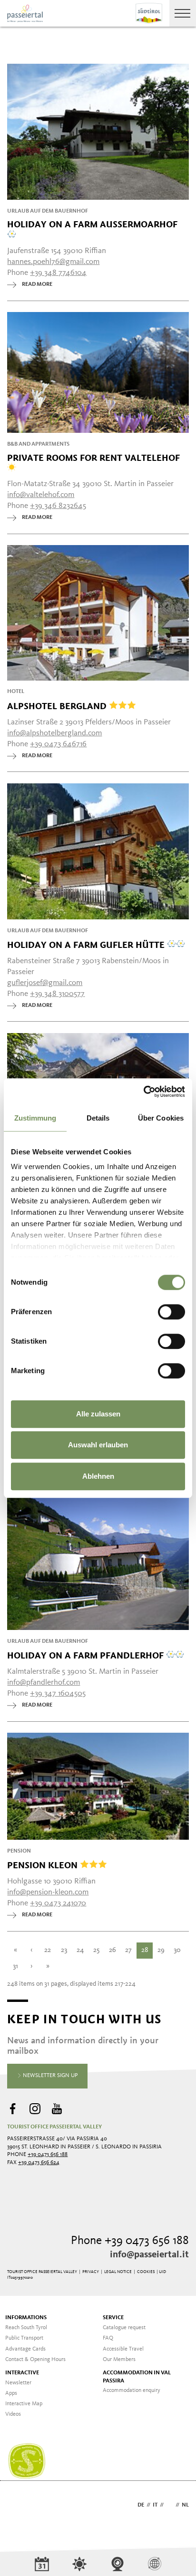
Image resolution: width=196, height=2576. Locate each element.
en (170, 2505)
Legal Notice (118, 2272)
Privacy (91, 2272)
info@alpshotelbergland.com (54, 733)
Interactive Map (24, 2404)
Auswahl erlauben (98, 1445)
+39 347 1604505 (58, 1693)
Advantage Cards (25, 2349)
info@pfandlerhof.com (44, 1683)
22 (48, 1950)
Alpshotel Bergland (58, 706)
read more (37, 284)
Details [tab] (98, 1118)
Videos (13, 2414)
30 (177, 1950)
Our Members (119, 2360)
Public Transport (24, 2338)
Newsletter (18, 2383)
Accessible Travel (123, 2349)
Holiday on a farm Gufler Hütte (87, 945)
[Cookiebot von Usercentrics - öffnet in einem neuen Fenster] (143, 1092)
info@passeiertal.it (149, 2255)
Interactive (22, 2373)
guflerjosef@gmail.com (45, 983)
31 (15, 1966)
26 (113, 1950)
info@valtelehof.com (41, 495)
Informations (26, 2318)
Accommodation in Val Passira (137, 2377)
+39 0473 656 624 (39, 2163)
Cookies (146, 2272)
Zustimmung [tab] (35, 1118)
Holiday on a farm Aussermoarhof (92, 225)
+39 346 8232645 (58, 506)
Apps (11, 2393)
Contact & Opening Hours (35, 2360)
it (155, 2505)
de (141, 2505)
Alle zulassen (98, 1414)
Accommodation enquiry (132, 2391)
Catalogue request (124, 2328)
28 (145, 1950)
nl (185, 2505)
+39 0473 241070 (58, 1903)
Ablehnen (98, 1476)
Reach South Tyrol (26, 2328)
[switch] (171, 1312)
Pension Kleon (44, 1865)
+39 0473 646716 (58, 744)
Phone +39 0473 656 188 (130, 2241)
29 (161, 1950)
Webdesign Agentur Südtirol (19, 2506)
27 (128, 1950)
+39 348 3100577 (57, 994)
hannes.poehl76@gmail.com (53, 262)
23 (64, 1950)
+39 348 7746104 (58, 273)
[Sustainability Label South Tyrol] (27, 2461)
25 (96, 1950)
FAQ (108, 2338)
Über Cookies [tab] (161, 1118)
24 (80, 1950)
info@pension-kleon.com (48, 1892)
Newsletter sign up (50, 2076)
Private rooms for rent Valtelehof (93, 458)
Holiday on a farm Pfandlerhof (87, 1655)
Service (113, 2318)
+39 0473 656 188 (48, 2155)
